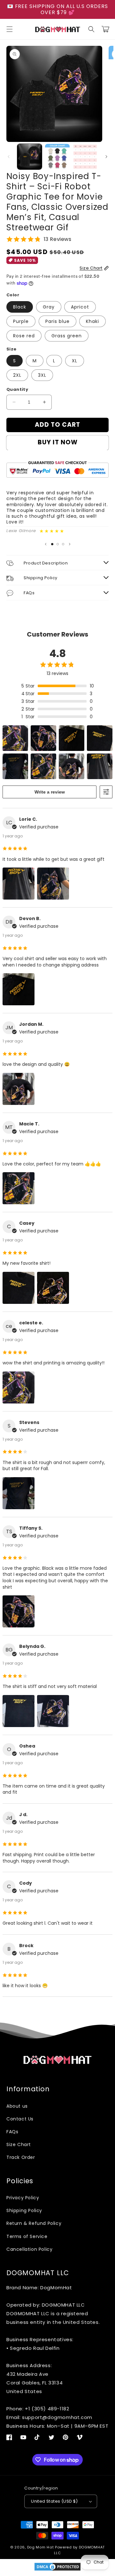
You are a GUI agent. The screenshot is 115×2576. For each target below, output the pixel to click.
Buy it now (58, 442)
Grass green (67, 336)
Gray (49, 307)
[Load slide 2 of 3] (58, 544)
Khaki (92, 321)
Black (20, 307)
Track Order (21, 2157)
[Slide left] (9, 157)
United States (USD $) (54, 2501)
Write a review (50, 792)
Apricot (80, 307)
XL (75, 361)
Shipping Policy (24, 2210)
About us (17, 2106)
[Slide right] (106, 157)
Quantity (17, 389)
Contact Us (20, 2119)
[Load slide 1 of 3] (52, 544)
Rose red (24, 336)
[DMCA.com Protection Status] (57, 2570)
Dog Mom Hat (41, 2547)
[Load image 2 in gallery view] (57, 156)
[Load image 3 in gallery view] (85, 156)
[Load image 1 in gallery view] (30, 156)
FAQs (12, 2132)
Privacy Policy (23, 2198)
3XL (42, 375)
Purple (21, 321)
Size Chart (19, 2144)
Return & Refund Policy (34, 2223)
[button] (10, 29)
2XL (17, 375)
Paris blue (57, 321)
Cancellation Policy (29, 2249)
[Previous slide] (46, 544)
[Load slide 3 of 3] (63, 544)
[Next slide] (70, 544)
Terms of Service (27, 2236)
